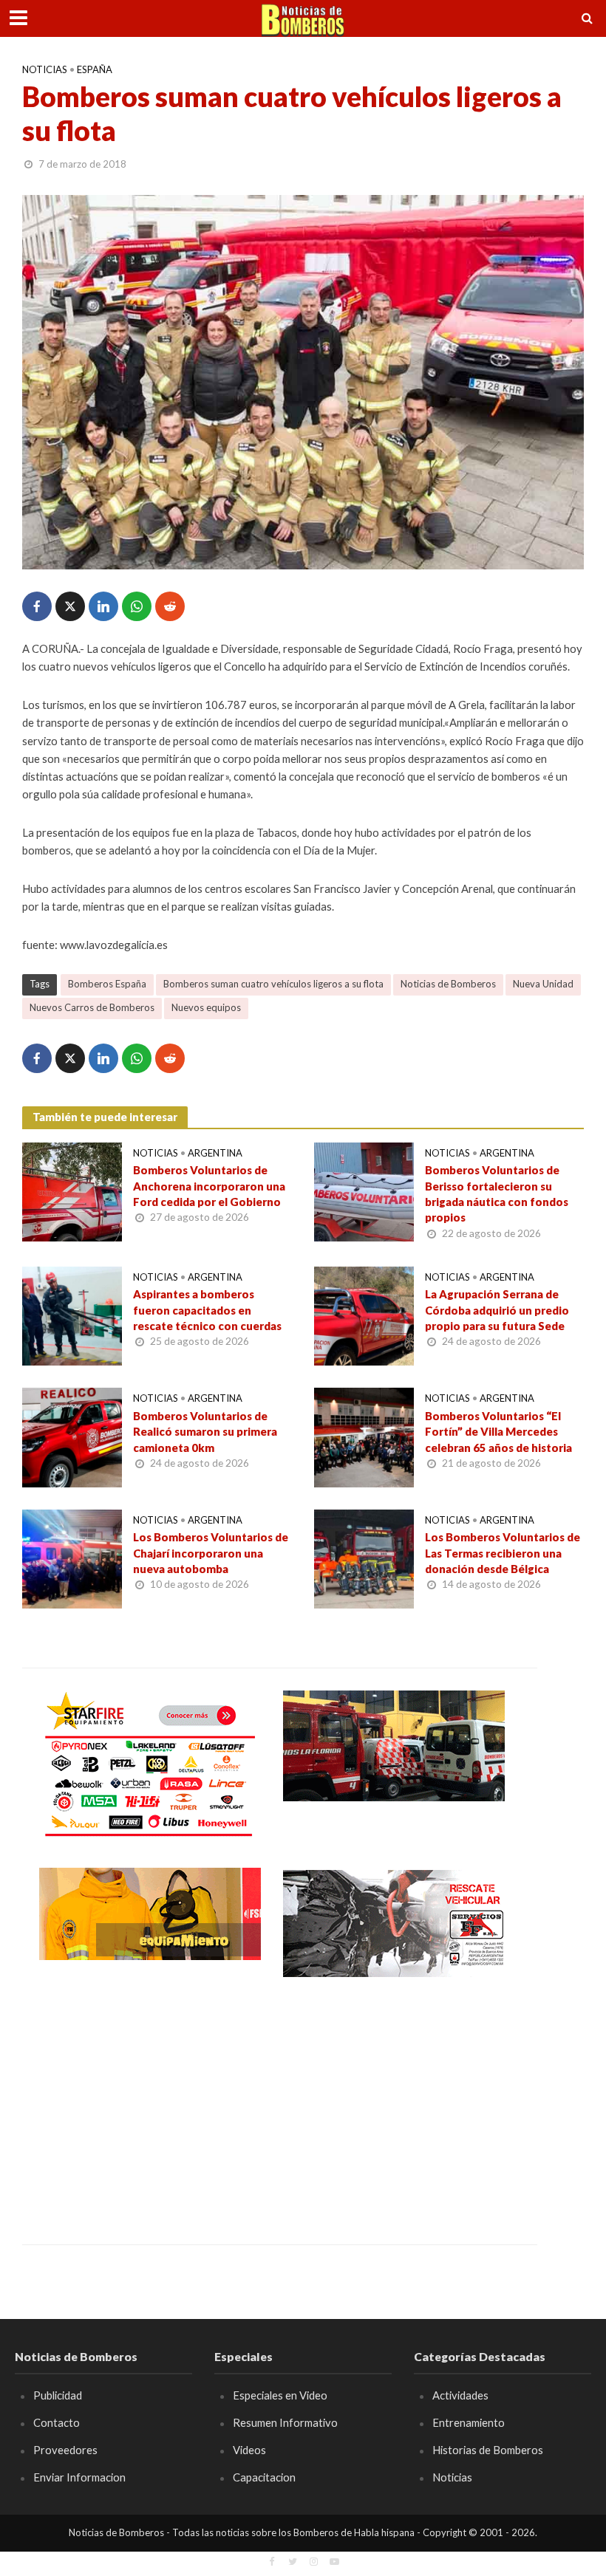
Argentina (215, 1153)
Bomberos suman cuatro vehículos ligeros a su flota (273, 984)
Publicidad (58, 2395)
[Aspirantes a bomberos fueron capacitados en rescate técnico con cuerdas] (72, 1314)
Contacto (57, 2422)
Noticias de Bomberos (448, 984)
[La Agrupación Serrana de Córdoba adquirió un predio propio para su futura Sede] (364, 1314)
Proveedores (65, 2450)
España (95, 69)
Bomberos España (107, 984)
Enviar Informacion (79, 2477)
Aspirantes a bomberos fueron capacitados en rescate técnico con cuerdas (207, 1310)
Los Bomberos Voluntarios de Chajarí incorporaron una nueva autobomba (211, 1553)
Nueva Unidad (543, 984)
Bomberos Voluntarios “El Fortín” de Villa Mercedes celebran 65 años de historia (498, 1432)
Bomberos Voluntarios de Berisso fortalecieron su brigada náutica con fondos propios (497, 1193)
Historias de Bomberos (488, 2450)
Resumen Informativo (285, 2422)
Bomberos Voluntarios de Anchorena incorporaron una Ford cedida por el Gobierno (209, 1186)
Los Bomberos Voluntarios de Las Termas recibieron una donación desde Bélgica (503, 1553)
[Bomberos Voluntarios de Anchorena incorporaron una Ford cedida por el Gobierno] (72, 1190)
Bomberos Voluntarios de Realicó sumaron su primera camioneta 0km (205, 1432)
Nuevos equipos (206, 1007)
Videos (249, 2450)
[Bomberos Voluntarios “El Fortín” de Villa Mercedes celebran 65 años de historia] (364, 1436)
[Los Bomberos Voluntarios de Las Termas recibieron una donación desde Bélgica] (364, 1557)
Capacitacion (264, 2477)
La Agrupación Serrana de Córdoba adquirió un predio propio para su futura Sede (497, 1310)
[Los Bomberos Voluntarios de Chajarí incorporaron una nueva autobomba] (72, 1557)
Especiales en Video (280, 2395)
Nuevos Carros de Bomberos (92, 1007)
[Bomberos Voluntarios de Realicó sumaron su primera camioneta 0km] (72, 1436)
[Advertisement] (150, 2100)
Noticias (45, 69)
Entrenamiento (469, 2422)
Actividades (460, 2395)
